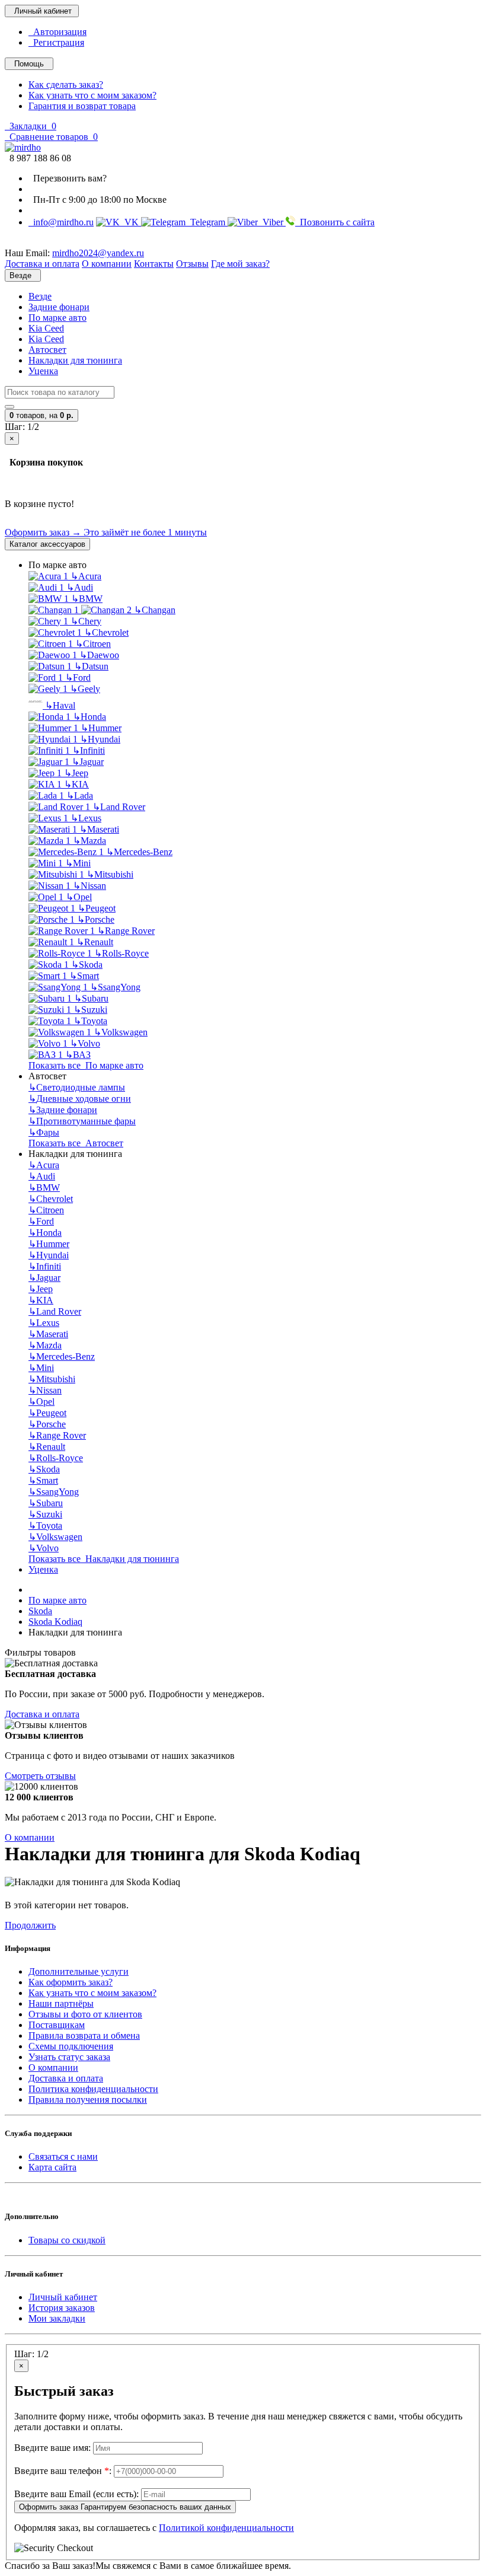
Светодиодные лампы (77, 1087)
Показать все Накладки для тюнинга (104, 1559)
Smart (84, 976)
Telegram (207, 222)
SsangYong (115, 987)
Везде (40, 296)
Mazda (89, 841)
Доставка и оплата (42, 1714)
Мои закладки (57, 2318)
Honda (89, 717)
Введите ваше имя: (52, 2448)
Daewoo (99, 655)
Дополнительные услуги (79, 1971)
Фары (44, 1132)
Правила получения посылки (88, 2100)
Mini (78, 863)
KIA (76, 784)
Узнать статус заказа (69, 2057)
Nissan (89, 886)
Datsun (91, 666)
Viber (272, 222)
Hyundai (100, 739)
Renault (95, 942)
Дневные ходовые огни (80, 1099)
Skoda (87, 965)
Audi (80, 587)
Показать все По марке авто (86, 1065)
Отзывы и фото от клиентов (85, 2014)
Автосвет (47, 350)
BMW (87, 599)
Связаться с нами (63, 2156)
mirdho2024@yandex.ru (98, 253)
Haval (60, 705)
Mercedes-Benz (139, 852)
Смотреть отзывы (40, 1776)
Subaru (91, 998)
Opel (79, 897)
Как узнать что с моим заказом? (92, 95)
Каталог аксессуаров (47, 544)
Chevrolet (106, 632)
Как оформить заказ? (71, 1982)
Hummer (101, 728)
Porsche (96, 919)
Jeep (76, 773)
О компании (30, 1837)
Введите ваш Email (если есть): (76, 2494)
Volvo (85, 1043)
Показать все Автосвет (76, 1143)
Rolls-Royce (121, 953)
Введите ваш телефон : (63, 2471)
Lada (80, 796)
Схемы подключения (71, 2046)
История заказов (62, 2308)
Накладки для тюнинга (75, 360)
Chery (86, 621)
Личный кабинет (63, 2297)
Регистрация (56, 42)
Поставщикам (57, 2025)
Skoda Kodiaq (55, 1622)
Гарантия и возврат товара (82, 106)
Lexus (86, 818)
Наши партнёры (61, 2003)
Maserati (99, 829)
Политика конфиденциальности (93, 2089)
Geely (85, 689)
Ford (78, 678)
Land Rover (119, 807)
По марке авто (57, 318)
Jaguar (88, 762)
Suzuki (90, 1010)
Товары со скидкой (67, 2240)
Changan (155, 610)
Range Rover (126, 931)
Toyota (90, 1021)
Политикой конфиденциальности (226, 2528)
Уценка (43, 371)
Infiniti (89, 750)
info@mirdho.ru (61, 222)
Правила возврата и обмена (84, 2035)
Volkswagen (121, 1032)
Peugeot (97, 908)
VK (130, 222)
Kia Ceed (46, 328)
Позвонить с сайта (335, 222)
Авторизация (57, 32)
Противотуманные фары (82, 1121)
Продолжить (30, 1925)
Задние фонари (59, 307)
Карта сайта (52, 2167)
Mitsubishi (110, 874)
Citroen (93, 644)
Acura (86, 576)
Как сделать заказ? (66, 85)
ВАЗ (78, 1055)
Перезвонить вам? (68, 178)
